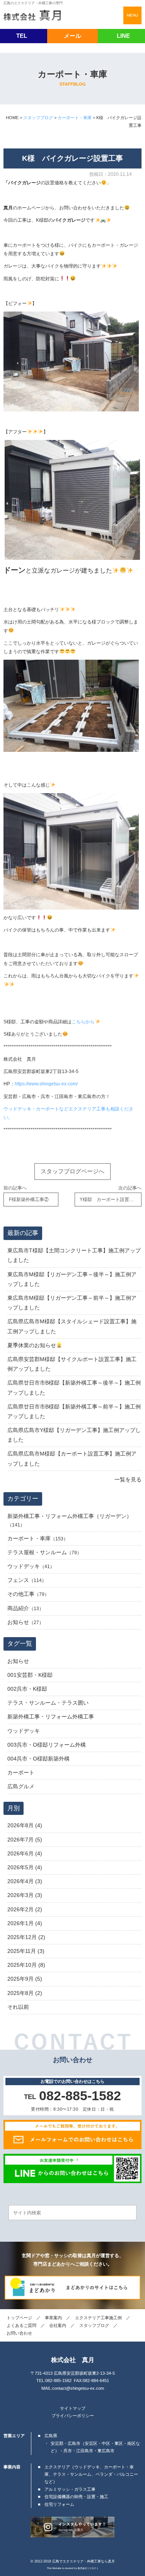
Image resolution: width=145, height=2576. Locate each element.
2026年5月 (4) (25, 1867)
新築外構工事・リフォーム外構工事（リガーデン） (70, 1516)
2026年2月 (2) (25, 1909)
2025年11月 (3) (26, 1951)
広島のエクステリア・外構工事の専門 (33, 3)
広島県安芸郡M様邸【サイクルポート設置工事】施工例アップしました (72, 1364)
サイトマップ (73, 2408)
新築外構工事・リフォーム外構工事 (51, 1717)
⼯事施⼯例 (98, 2318)
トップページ (19, 2318)
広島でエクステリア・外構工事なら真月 (84, 2561)
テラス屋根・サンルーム (37, 1552)
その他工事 (21, 1594)
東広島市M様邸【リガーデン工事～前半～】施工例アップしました (72, 1303)
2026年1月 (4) (25, 1923)
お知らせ (18, 1622)
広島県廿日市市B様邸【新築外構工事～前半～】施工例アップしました (74, 1411)
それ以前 (18, 2007)
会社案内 (58, 2325)
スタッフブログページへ (72, 1171)
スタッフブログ (94, 2325)
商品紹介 (18, 1608)
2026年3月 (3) (25, 1895)
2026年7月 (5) (25, 1840)
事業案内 (53, 2318)
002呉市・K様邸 (27, 1689)
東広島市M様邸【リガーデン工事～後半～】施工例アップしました (72, 1279)
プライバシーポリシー (73, 2416)
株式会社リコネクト (88, 2568)
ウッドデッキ (24, 1566)
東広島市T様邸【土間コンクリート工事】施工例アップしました (74, 1255)
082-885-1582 (58, 2381)
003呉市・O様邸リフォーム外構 (47, 1745)
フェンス (18, 1580)
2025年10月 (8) (26, 1965)
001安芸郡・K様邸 (30, 1675)
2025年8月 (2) (25, 1993)
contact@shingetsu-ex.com (78, 2388)
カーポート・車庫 (29, 1538)
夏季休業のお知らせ (32, 1345)
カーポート (21, 1772)
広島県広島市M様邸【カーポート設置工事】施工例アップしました (72, 1458)
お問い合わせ (19, 2333)
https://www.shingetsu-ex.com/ (46, 1084)
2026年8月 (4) (25, 1825)
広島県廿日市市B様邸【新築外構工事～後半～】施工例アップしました (74, 1387)
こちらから (83, 1022)
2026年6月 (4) (25, 1853)
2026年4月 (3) (25, 1881)
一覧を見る (128, 1479)
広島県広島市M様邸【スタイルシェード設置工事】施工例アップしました (72, 1326)
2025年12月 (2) (26, 1937)
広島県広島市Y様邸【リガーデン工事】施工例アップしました (74, 1435)
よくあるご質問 (21, 2325)
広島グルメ (21, 1786)
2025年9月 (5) (25, 1979)
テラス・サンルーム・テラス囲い (48, 1703)
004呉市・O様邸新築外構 (38, 1759)
